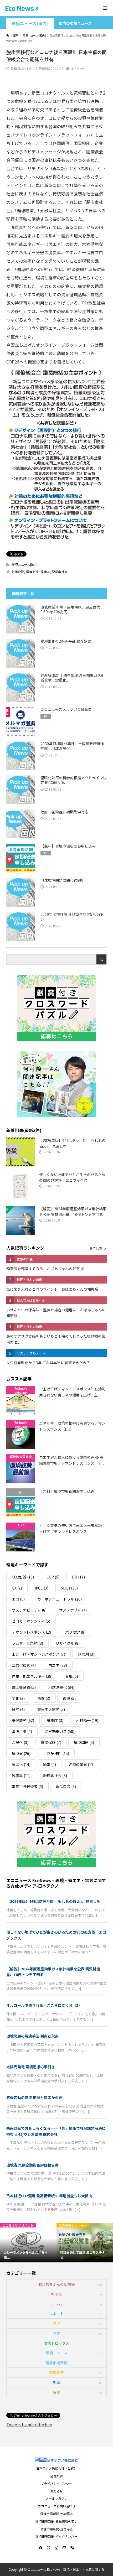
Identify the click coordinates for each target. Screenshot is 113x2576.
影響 (44, 1698)
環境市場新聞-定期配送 (56, 2514)
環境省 (45, 572)
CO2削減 (23, 1577)
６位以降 (96, 1248)
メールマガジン (56, 2498)
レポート (56, 2314)
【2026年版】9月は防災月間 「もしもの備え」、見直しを (53, 1901)
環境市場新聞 (56, 2363)
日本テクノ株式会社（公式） (57, 2468)
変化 (18, 1698)
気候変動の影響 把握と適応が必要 (34, 2097)
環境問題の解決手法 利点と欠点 (32, 2036)
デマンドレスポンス (32, 1632)
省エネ (21, 1764)
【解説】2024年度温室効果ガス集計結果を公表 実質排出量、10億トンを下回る (53, 1972)
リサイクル (68, 1643)
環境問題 (84, 1742)
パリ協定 (75, 1632)
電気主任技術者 (27, 1786)
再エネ (58, 1665)
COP (53, 1577)
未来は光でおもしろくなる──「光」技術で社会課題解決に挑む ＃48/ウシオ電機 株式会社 (56, 2131)
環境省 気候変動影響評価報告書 (32, 2165)
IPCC (42, 1588)
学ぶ (56, 2323)
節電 (50, 1764)
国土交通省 (24, 1687)
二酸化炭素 (24, 1665)
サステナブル (73, 1610)
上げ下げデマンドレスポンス (38, 1654)
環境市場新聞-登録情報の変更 (56, 2521)
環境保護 (51, 1742)
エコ (18, 1599)
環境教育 (56, 2372)
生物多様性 (56, 1753)
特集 (56, 2333)
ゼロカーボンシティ (31, 1621)
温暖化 (20, 1742)
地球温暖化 (61, 1687)
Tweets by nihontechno (29, 2424)
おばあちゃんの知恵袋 (56, 2284)
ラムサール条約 (27, 1643)
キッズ (56, 2294)
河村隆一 (87, 1720)
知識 (56, 2382)
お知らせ (56, 2491)
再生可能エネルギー (32, 1676)
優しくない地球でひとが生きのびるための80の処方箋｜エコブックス (56, 1935)
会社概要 (56, 2476)
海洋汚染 (22, 1731)
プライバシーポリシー (56, 2483)
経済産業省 (82, 1764)
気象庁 (55, 1720)
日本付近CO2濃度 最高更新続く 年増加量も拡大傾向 (49, 2196)
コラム (56, 2304)
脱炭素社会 (60, 572)
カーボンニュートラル (60, 1599)
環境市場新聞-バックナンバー (56, 2536)
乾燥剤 (86, 1654)
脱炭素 (21, 1775)
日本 (18, 1709)
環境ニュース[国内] (30, 24)
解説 (56, 2392)
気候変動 (18, 572)
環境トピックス (56, 2343)
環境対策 (32, 572)
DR (78, 1577)
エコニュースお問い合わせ (57, 2506)
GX (17, 1588)
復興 (69, 1698)
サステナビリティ (29, 1610)
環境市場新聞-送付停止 (56, 2529)
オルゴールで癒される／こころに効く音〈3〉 (44, 2005)
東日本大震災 (51, 1709)
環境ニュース (57, 2353)
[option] (28, 2243)
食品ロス (66, 1786)
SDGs (69, 1588)
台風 (72, 1676)
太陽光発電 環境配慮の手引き (31, 2067)
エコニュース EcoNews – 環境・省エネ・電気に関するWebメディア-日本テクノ (56, 1883)
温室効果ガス (60, 1731)
